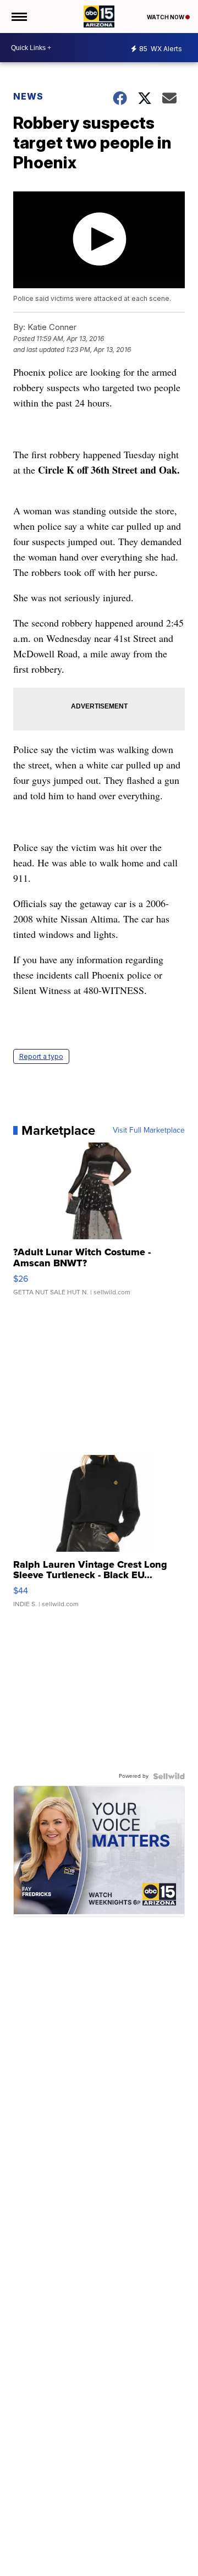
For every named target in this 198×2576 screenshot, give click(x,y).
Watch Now (166, 17)
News (28, 96)
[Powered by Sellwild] (169, 1776)
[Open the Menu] (18, 17)
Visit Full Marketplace (149, 1130)
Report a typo (41, 1056)
